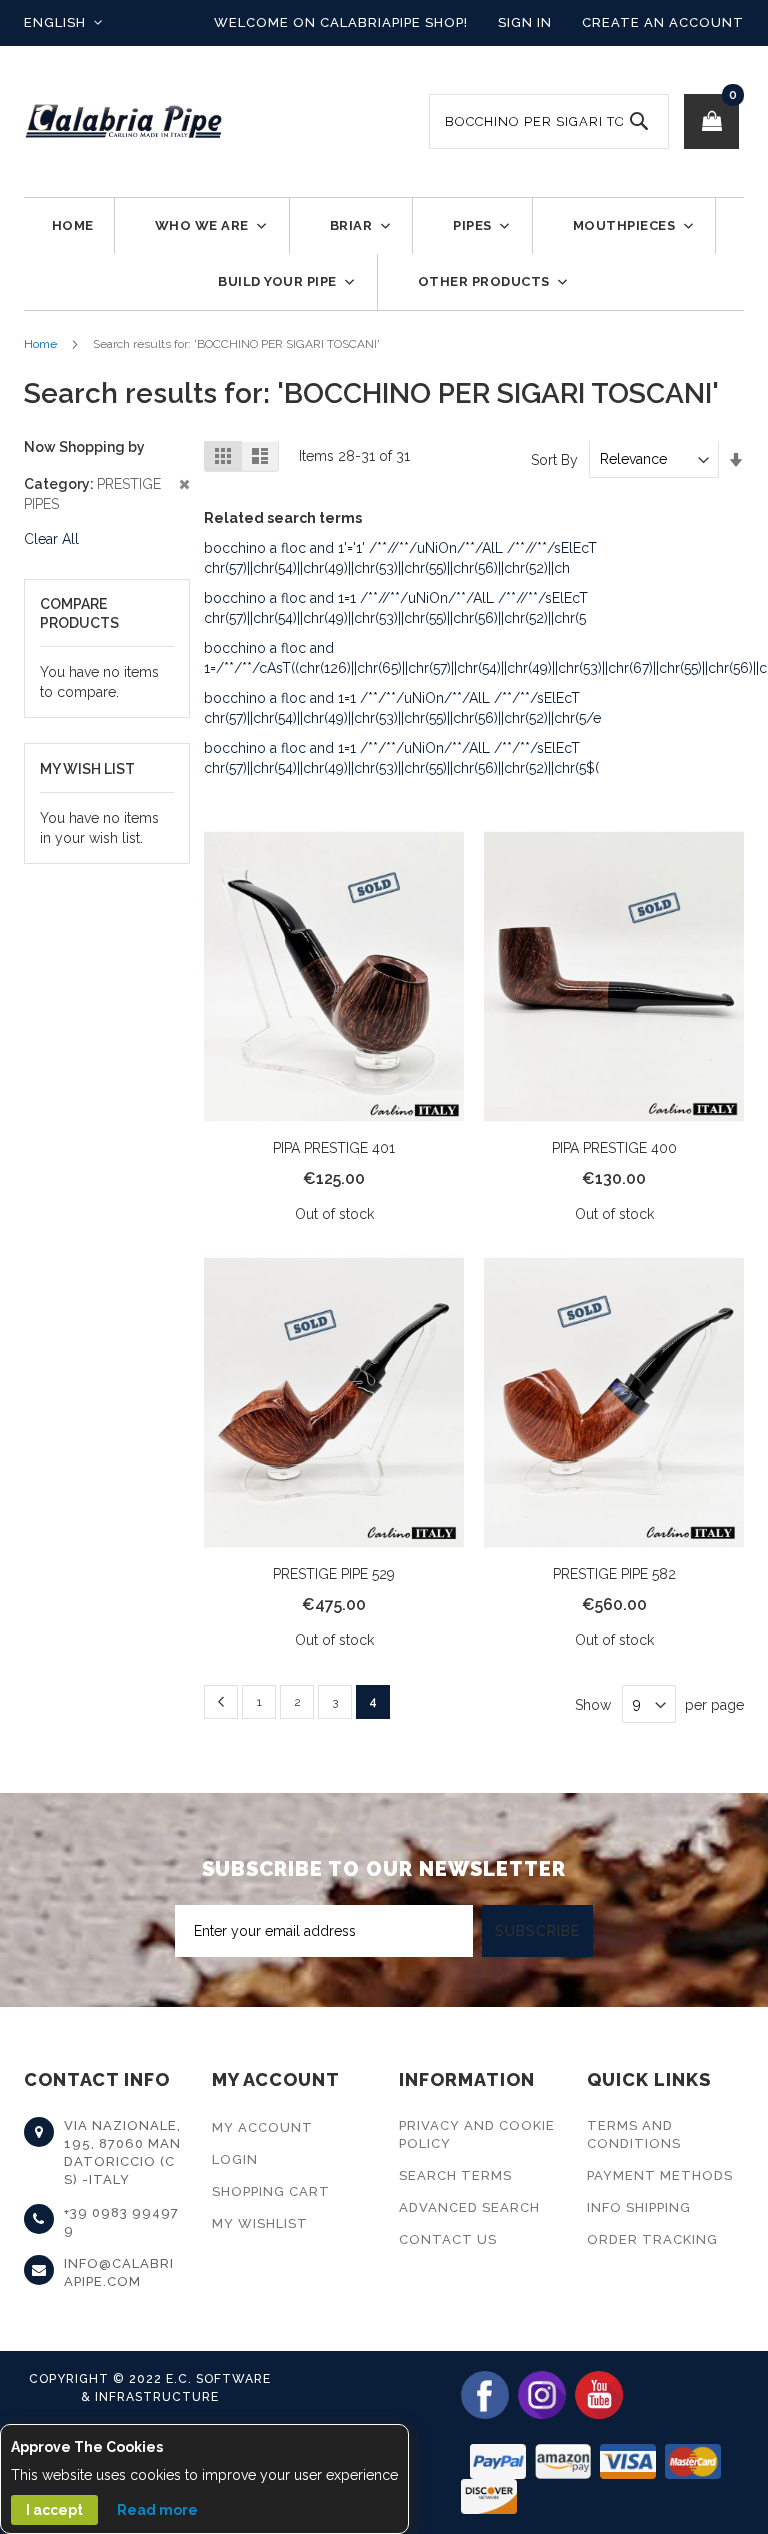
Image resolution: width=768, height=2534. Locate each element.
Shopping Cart (271, 2191)
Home (40, 344)
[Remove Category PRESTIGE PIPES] (106, 484)
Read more (157, 2510)
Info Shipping (639, 2207)
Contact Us (448, 2239)
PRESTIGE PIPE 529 (334, 1574)
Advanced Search (469, 2207)
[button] (63, 23)
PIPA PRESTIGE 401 (334, 1148)
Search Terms (455, 2175)
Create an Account (663, 22)
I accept (54, 2510)
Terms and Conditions (634, 2134)
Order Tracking (652, 2239)
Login (235, 2159)
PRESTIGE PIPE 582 (614, 1574)
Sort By (554, 459)
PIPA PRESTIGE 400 (614, 1148)
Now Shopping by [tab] (84, 447)
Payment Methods (660, 2175)
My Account (262, 2127)
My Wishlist (260, 2223)
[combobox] (549, 121)
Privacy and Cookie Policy (477, 2134)
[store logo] (124, 121)
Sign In (525, 22)
